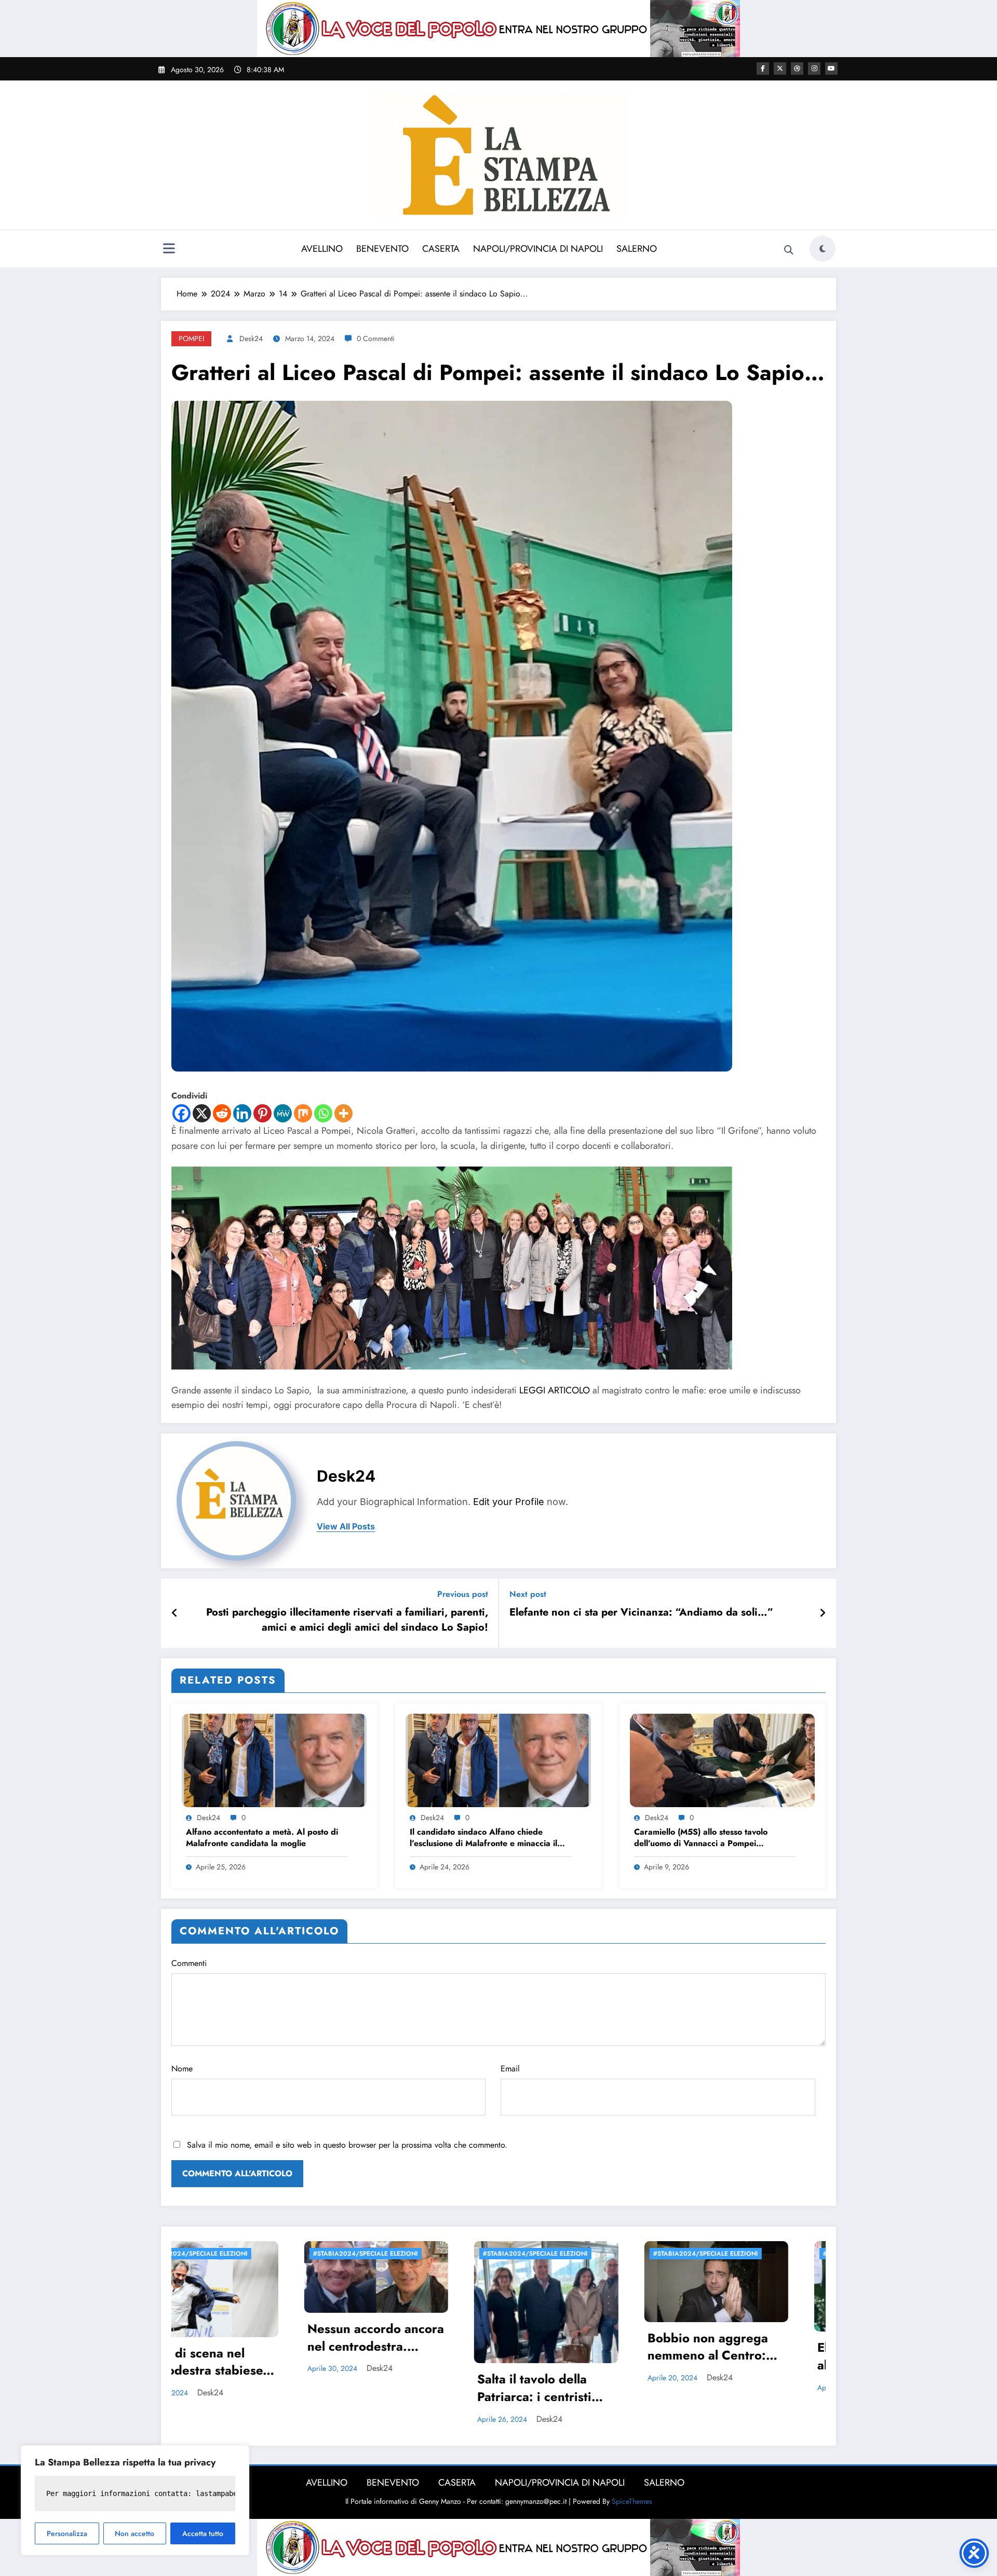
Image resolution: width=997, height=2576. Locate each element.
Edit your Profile (509, 1502)
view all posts (346, 1527)
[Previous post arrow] (175, 1614)
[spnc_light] (823, 249)
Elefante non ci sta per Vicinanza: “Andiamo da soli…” (641, 1612)
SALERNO (637, 249)
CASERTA (441, 249)
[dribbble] (797, 69)
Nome (182, 2069)
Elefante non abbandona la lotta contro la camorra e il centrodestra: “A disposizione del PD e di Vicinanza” (416, 2357)
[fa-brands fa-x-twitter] (780, 69)
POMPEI (191, 338)
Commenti (189, 1963)
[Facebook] (181, 1113)
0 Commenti (376, 338)
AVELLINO (322, 249)
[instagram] (814, 69)
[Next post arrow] (823, 1614)
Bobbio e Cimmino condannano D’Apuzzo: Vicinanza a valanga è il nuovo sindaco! (761, 2382)
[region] (135, 2500)
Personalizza (67, 2533)
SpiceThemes (632, 2494)
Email (510, 2069)
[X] (202, 1113)
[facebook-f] (763, 69)
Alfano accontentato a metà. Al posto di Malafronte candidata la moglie (262, 1838)
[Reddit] (222, 1113)
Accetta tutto (203, 2533)
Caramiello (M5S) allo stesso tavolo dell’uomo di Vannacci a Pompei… (701, 1838)
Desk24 (251, 338)
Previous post (463, 1594)
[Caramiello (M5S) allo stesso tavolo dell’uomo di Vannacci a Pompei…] (722, 1760)
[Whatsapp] (323, 1113)
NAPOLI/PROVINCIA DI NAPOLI (538, 249)
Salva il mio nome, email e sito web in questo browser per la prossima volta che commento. (347, 2145)
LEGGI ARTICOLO (555, 1390)
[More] (343, 1113)
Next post (528, 1594)
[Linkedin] (242, 1113)
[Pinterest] (262, 1113)
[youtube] (831, 69)
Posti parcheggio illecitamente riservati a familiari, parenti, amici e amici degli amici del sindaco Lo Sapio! (347, 1620)
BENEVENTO (382, 249)
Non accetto (134, 2533)
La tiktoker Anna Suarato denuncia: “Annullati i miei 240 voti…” (584, 2348)
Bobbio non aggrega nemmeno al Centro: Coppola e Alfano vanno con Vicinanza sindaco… (243, 2348)
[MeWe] (283, 1113)
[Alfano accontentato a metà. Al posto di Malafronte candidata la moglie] (274, 1760)
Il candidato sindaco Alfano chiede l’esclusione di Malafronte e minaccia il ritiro (483, 1839)
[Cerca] (789, 250)
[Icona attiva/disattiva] (169, 250)
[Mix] (303, 1113)
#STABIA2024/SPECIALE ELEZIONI (241, 2254)
